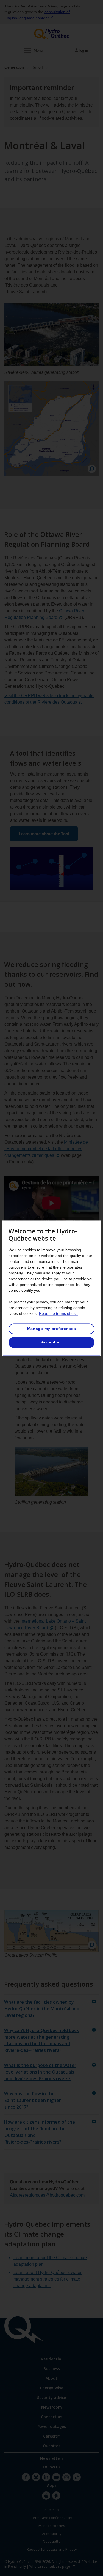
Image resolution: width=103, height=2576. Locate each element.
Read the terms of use (58, 1313)
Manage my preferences (52, 1329)
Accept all (51, 1342)
